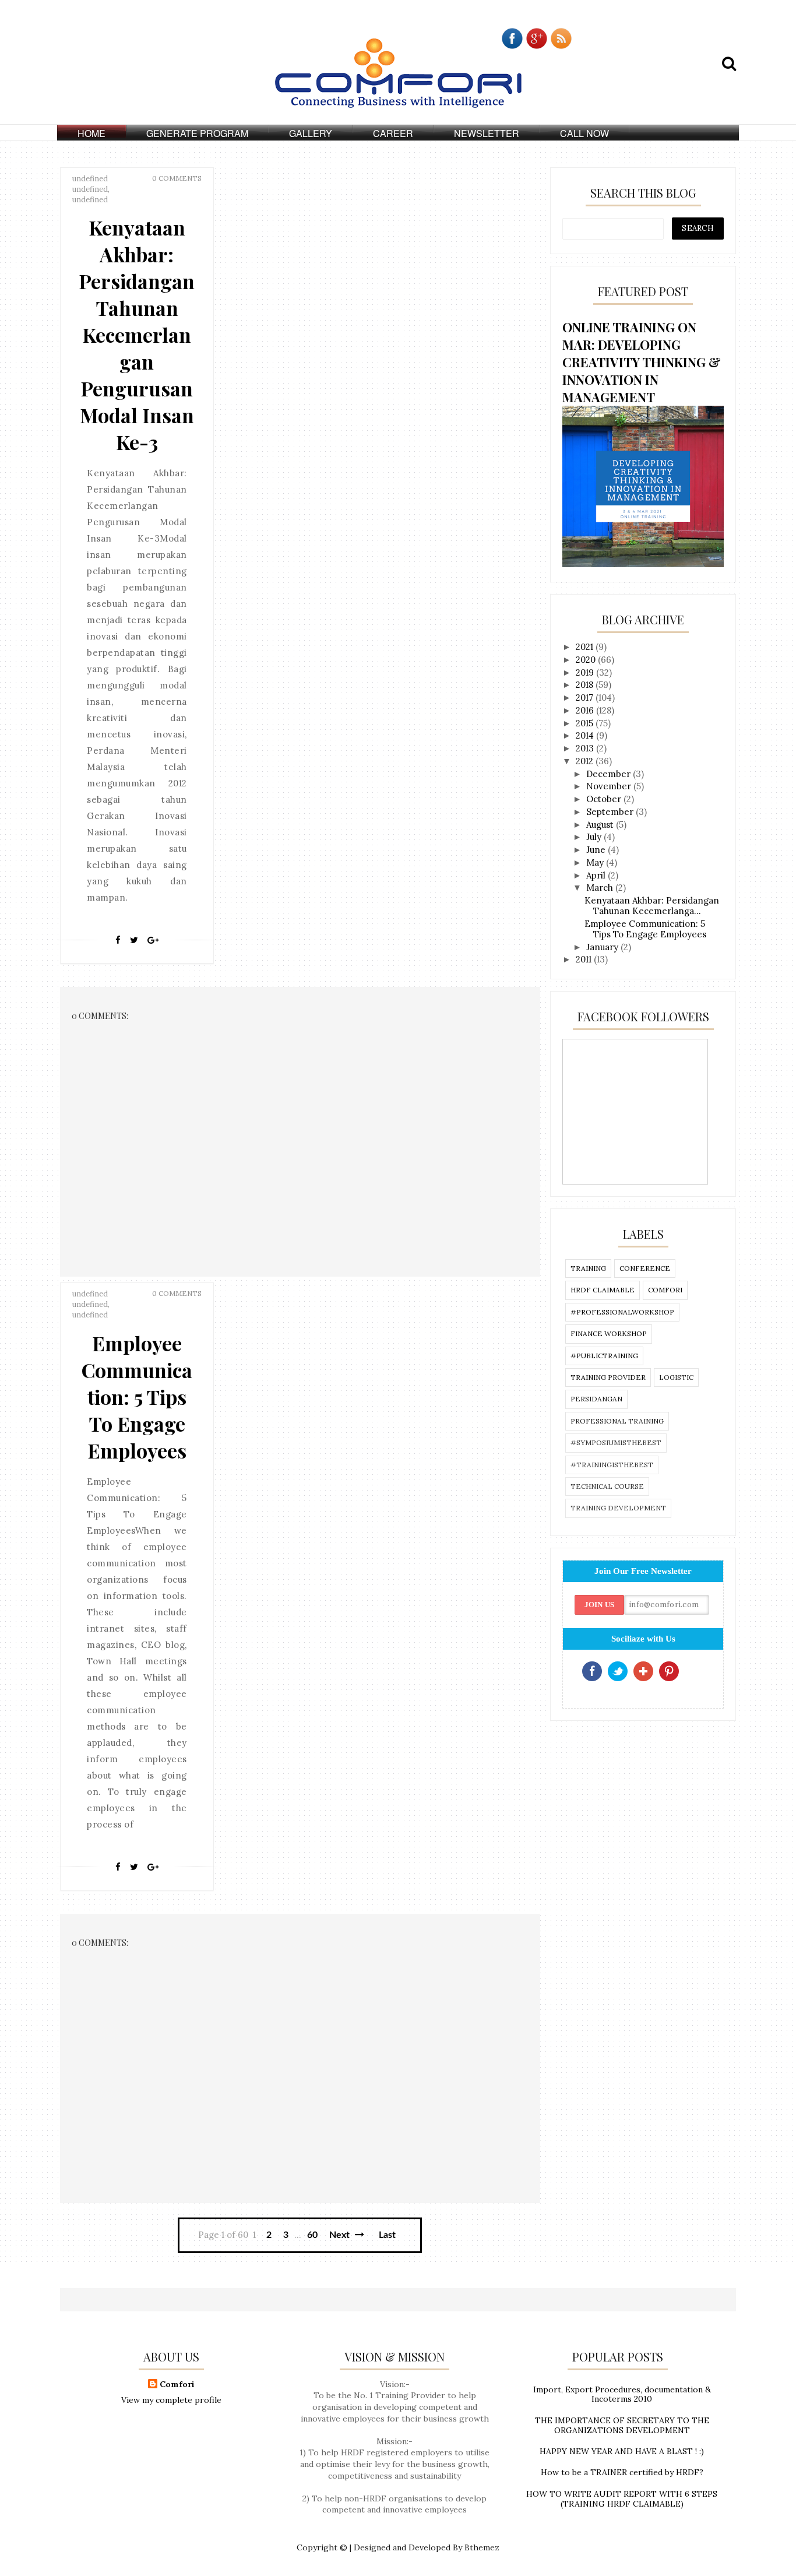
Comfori (177, 2384)
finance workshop (609, 1333)
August (601, 825)
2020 (587, 660)
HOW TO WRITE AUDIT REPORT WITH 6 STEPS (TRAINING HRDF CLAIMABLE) (622, 2499)
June (597, 850)
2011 (585, 959)
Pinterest (669, 1671)
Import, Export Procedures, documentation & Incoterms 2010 (622, 2394)
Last (387, 2235)
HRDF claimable (603, 1290)
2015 (586, 723)
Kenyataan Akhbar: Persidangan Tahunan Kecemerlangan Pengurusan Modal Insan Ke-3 (137, 335)
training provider (608, 1377)
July (595, 837)
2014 (586, 735)
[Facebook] (118, 940)
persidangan (596, 1399)
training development (618, 1508)
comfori (665, 1290)
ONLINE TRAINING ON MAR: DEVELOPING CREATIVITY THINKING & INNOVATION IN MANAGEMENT (642, 362)
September (611, 812)
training (588, 1268)
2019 (586, 672)
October (605, 799)
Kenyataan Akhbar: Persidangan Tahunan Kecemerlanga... (652, 906)
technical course (607, 1486)
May (596, 862)
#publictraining (604, 1356)
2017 (586, 697)
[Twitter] (134, 940)
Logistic (676, 1377)
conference (645, 1268)
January (603, 947)
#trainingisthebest (612, 1465)
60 (312, 2235)
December (610, 774)
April (597, 875)
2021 (586, 647)
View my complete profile (171, 2400)
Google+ (643, 1671)
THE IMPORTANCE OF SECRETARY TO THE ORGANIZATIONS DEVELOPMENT (622, 2425)
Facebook (592, 1671)
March (601, 888)
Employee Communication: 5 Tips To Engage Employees (137, 1397)
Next (341, 2235)
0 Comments (177, 178)
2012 (586, 761)
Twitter (618, 1671)
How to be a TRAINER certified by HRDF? (622, 2472)
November (610, 786)
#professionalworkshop (622, 1312)
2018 (586, 685)
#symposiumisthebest (616, 1442)
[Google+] (153, 940)
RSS (695, 1671)
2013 (586, 748)
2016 (586, 710)
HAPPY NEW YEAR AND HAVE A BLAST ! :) (622, 2451)
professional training (617, 1421)
